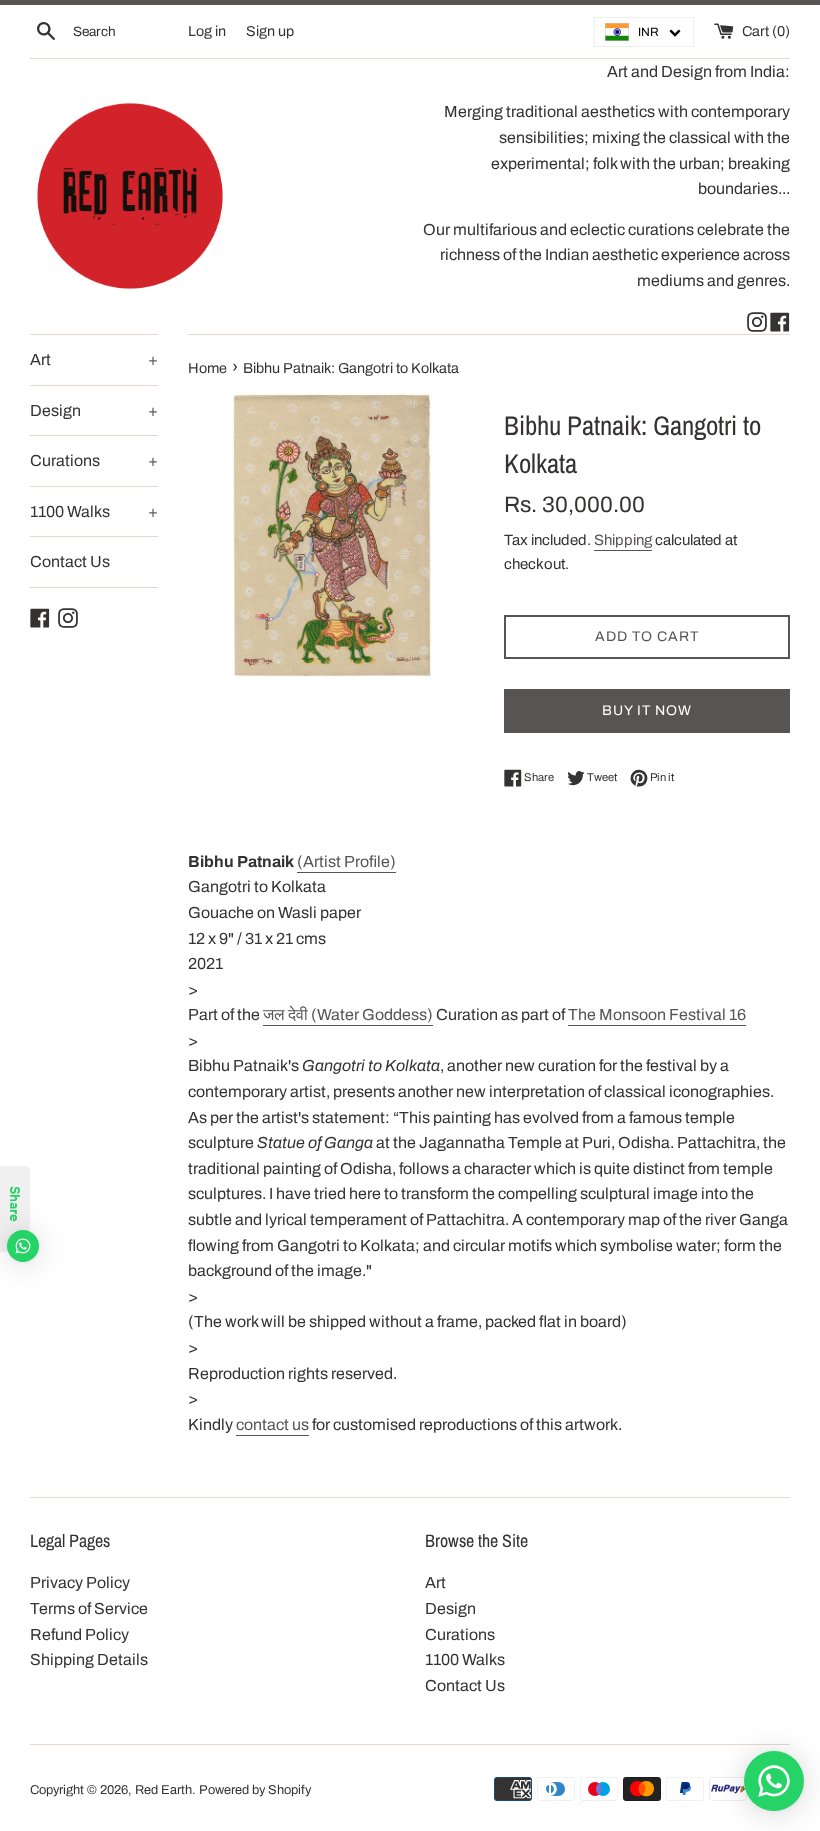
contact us (272, 1424)
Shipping (623, 540)
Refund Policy (79, 1634)
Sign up (270, 31)
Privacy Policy (80, 1582)
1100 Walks (94, 511)
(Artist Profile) (346, 861)
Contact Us (70, 561)
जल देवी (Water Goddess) (348, 1014)
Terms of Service (89, 1608)
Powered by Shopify (255, 1790)
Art (94, 359)
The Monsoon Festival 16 (657, 1014)
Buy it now (647, 710)
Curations (94, 460)
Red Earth (163, 1790)
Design (94, 410)
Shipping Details (89, 1659)
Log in (207, 31)
